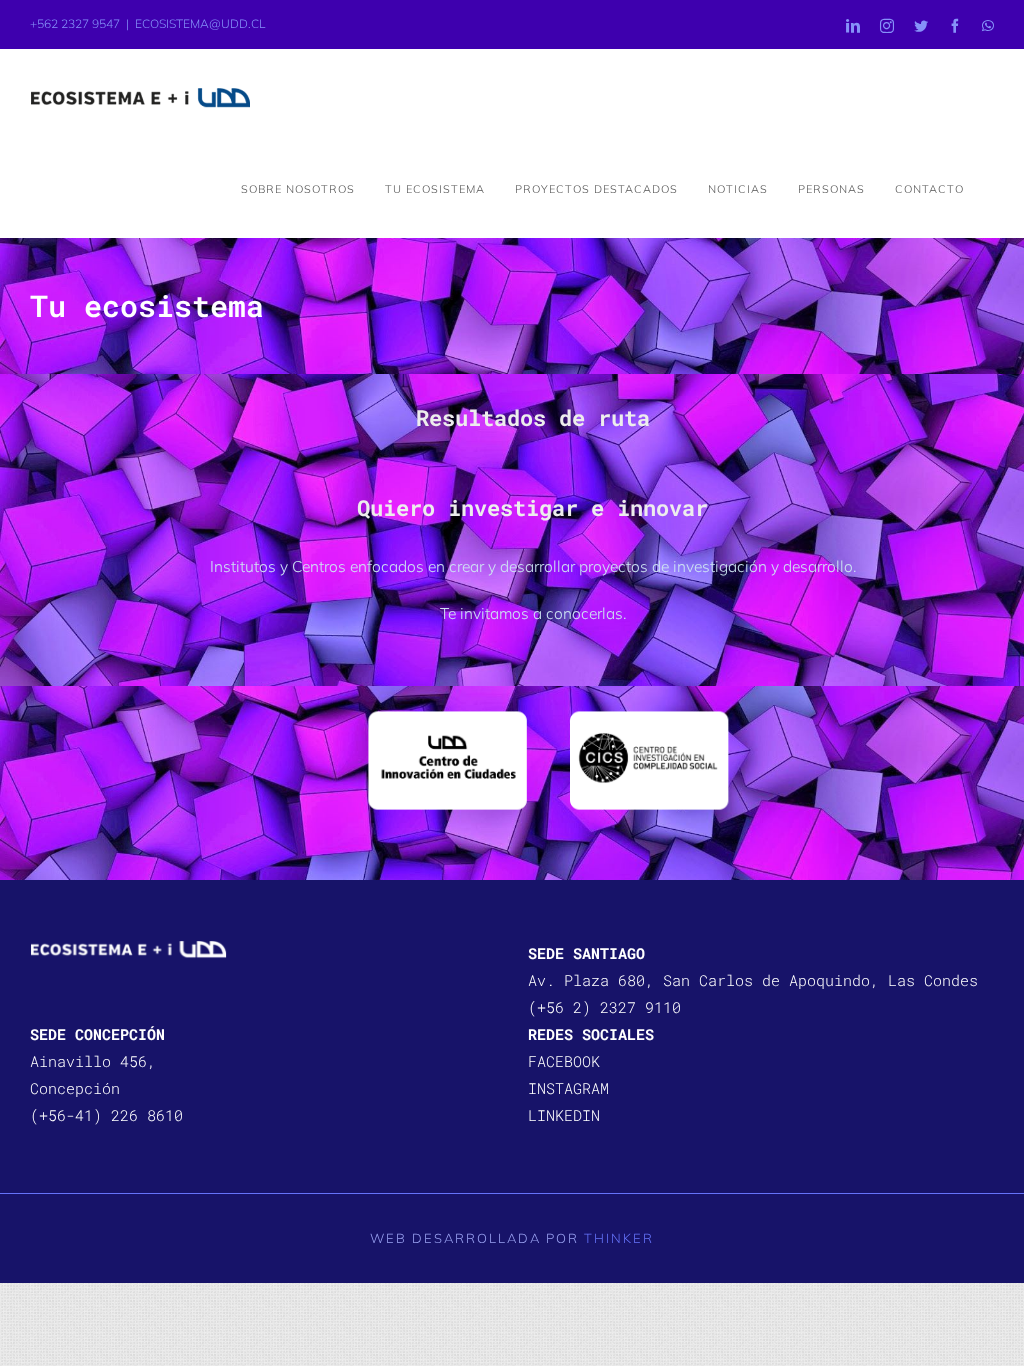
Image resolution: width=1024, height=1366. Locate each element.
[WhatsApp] (988, 26)
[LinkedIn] (853, 26)
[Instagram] (887, 26)
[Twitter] (921, 26)
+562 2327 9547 (75, 23)
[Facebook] (955, 26)
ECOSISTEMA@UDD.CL (200, 23)
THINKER (619, 1238)
